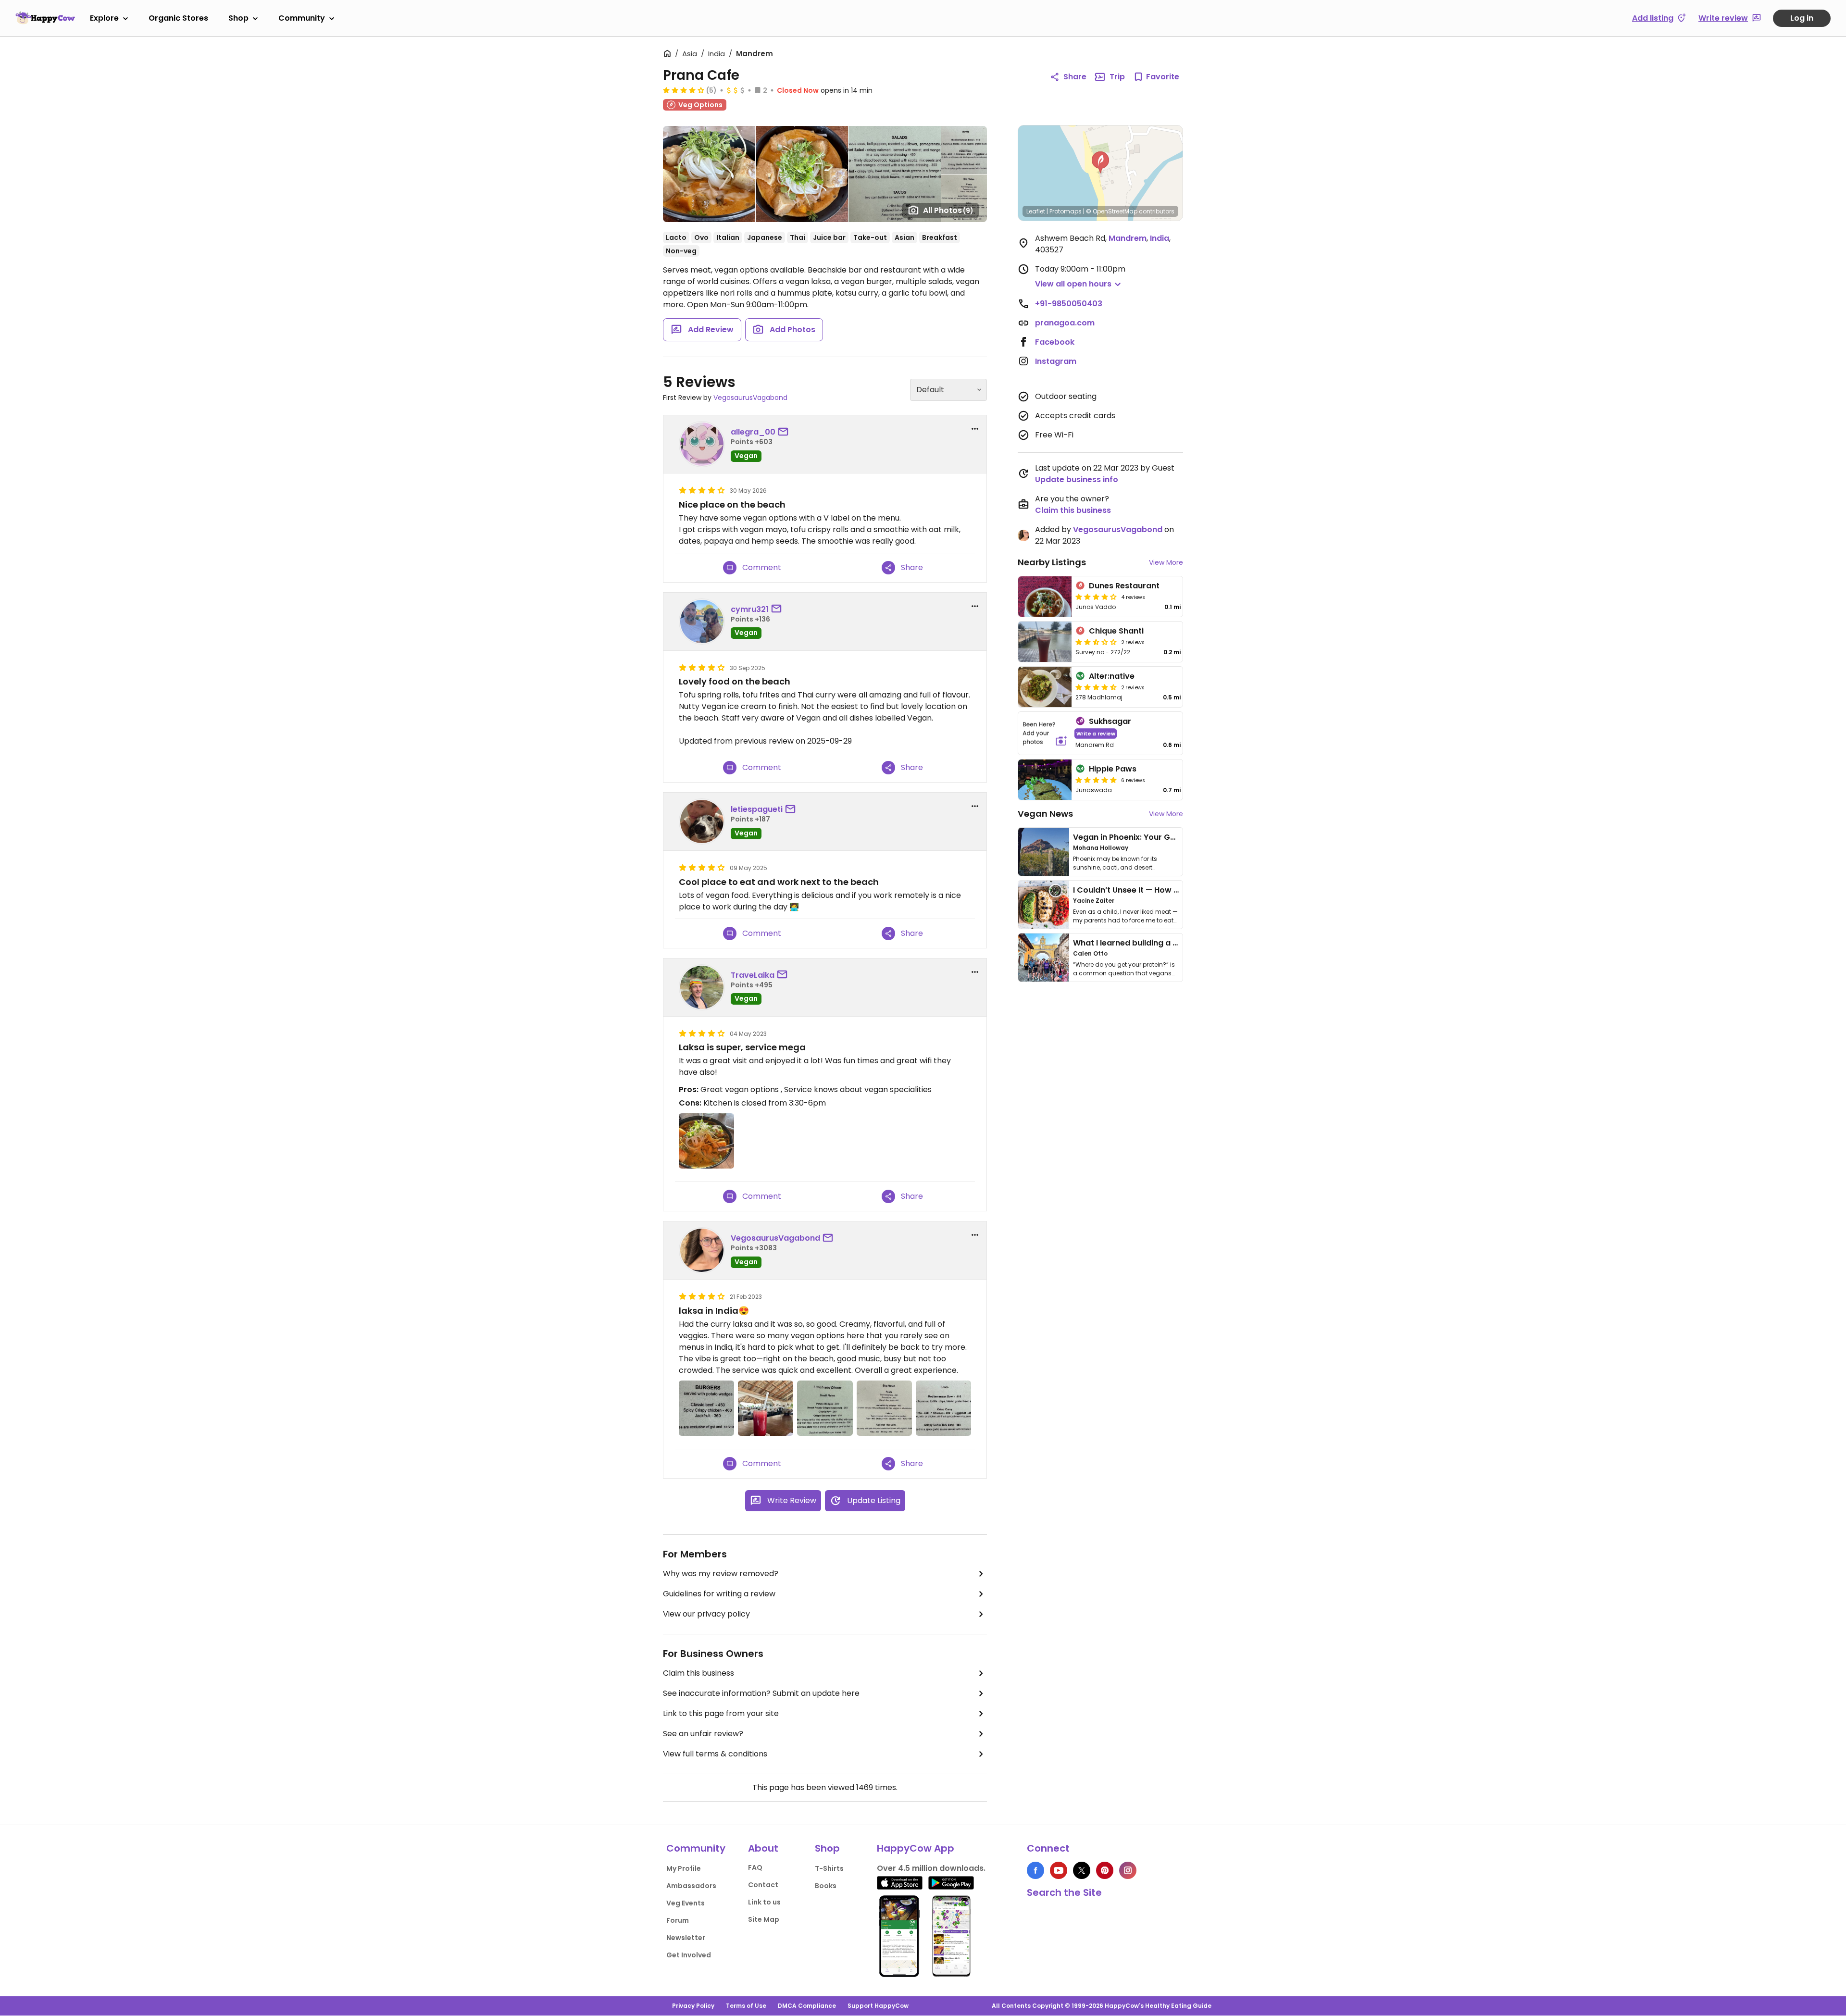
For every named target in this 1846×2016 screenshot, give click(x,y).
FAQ (755, 1867)
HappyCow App (916, 1848)
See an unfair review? (703, 1734)
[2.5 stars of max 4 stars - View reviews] (1096, 642)
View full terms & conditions (715, 1754)
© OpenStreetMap (1112, 211)
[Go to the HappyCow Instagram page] (1128, 1870)
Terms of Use (746, 2006)
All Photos (948, 210)
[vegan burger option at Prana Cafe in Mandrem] (706, 1408)
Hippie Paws (1113, 769)
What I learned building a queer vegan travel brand (1173, 943)
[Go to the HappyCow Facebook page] (1035, 1870)
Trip (1117, 77)
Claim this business (698, 1673)
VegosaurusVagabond (750, 398)
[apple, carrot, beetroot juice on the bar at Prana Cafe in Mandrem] (766, 1408)
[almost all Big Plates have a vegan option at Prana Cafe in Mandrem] (884, 1408)
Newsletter (686, 1938)
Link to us (764, 1902)
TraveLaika (753, 975)
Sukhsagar (1110, 721)
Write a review (1096, 733)
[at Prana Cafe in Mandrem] (706, 1141)
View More (1166, 562)
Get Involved (689, 1955)
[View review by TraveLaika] (702, 987)
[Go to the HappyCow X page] (1082, 1870)
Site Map (764, 1919)
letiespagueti (757, 809)
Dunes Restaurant (1124, 586)
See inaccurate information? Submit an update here (761, 1693)
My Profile (684, 1868)
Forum (678, 1920)
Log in (1802, 18)
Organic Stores (178, 18)
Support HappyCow (878, 2006)
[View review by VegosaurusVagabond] (702, 1250)
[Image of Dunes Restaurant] (1045, 597)
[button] (1100, 162)
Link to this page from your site (721, 1713)
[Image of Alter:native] (1045, 687)
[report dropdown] (975, 429)
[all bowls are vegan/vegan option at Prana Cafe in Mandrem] (943, 1408)
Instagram (1056, 361)
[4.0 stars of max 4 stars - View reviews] (684, 90)
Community (302, 18)
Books (826, 1886)
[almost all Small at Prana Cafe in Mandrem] (825, 1408)
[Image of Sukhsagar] (1045, 733)
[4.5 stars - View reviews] (1096, 687)
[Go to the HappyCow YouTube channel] (1059, 1870)
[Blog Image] (1044, 852)
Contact (763, 1885)
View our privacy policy (706, 1614)
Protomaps (1066, 211)
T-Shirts (829, 1868)
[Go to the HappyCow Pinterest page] (1105, 1870)
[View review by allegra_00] (702, 444)
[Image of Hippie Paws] (1045, 780)
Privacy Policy (693, 2006)
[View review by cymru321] (702, 622)
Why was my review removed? (721, 1574)
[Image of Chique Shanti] (1045, 642)
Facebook (1055, 342)
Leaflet (1036, 211)
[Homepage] (45, 18)
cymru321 (750, 609)
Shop (238, 18)
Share (1075, 77)
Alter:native (1112, 676)
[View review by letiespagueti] (702, 821)
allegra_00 (753, 432)
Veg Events (686, 1903)
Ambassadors (691, 1886)
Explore (104, 18)
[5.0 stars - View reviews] (1096, 780)
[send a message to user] (785, 432)
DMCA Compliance (807, 2006)
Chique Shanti (1116, 631)
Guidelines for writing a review (719, 1594)
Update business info (1077, 479)
